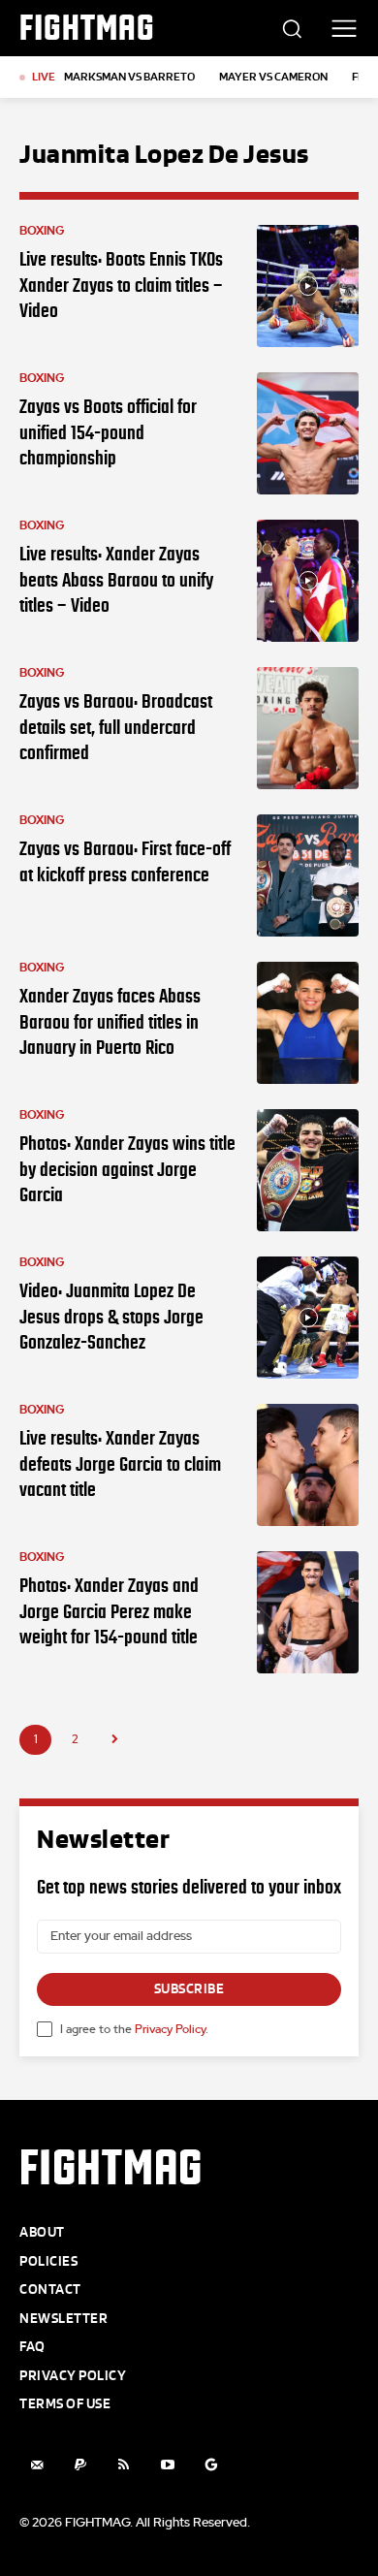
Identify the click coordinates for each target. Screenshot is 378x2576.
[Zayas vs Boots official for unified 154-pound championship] (308, 433)
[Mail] (36, 2465)
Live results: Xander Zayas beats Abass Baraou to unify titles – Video (116, 579)
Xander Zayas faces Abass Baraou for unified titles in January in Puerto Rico (110, 1021)
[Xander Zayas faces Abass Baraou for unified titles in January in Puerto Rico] (308, 1023)
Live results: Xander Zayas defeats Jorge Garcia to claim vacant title (120, 1463)
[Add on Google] (211, 2465)
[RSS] (124, 2465)
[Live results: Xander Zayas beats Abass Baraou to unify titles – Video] (308, 581)
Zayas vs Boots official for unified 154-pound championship (108, 432)
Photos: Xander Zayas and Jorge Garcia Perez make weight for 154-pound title (109, 1611)
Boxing (42, 231)
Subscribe (189, 1989)
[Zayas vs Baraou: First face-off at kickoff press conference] (308, 875)
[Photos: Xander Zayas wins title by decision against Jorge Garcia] (308, 1170)
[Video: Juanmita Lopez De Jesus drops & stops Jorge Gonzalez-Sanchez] (308, 1318)
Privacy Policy (170, 2029)
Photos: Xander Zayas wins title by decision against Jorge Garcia (127, 1169)
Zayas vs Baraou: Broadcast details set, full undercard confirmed (116, 727)
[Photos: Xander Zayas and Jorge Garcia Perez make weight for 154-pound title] (308, 1612)
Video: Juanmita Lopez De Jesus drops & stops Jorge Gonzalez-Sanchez (111, 1316)
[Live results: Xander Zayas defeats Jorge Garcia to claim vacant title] (308, 1465)
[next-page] (115, 1740)
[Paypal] (80, 2465)
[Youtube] (167, 2465)
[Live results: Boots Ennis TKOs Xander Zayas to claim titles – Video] (308, 286)
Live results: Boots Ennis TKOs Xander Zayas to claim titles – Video (121, 285)
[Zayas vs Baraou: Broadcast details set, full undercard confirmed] (308, 728)
